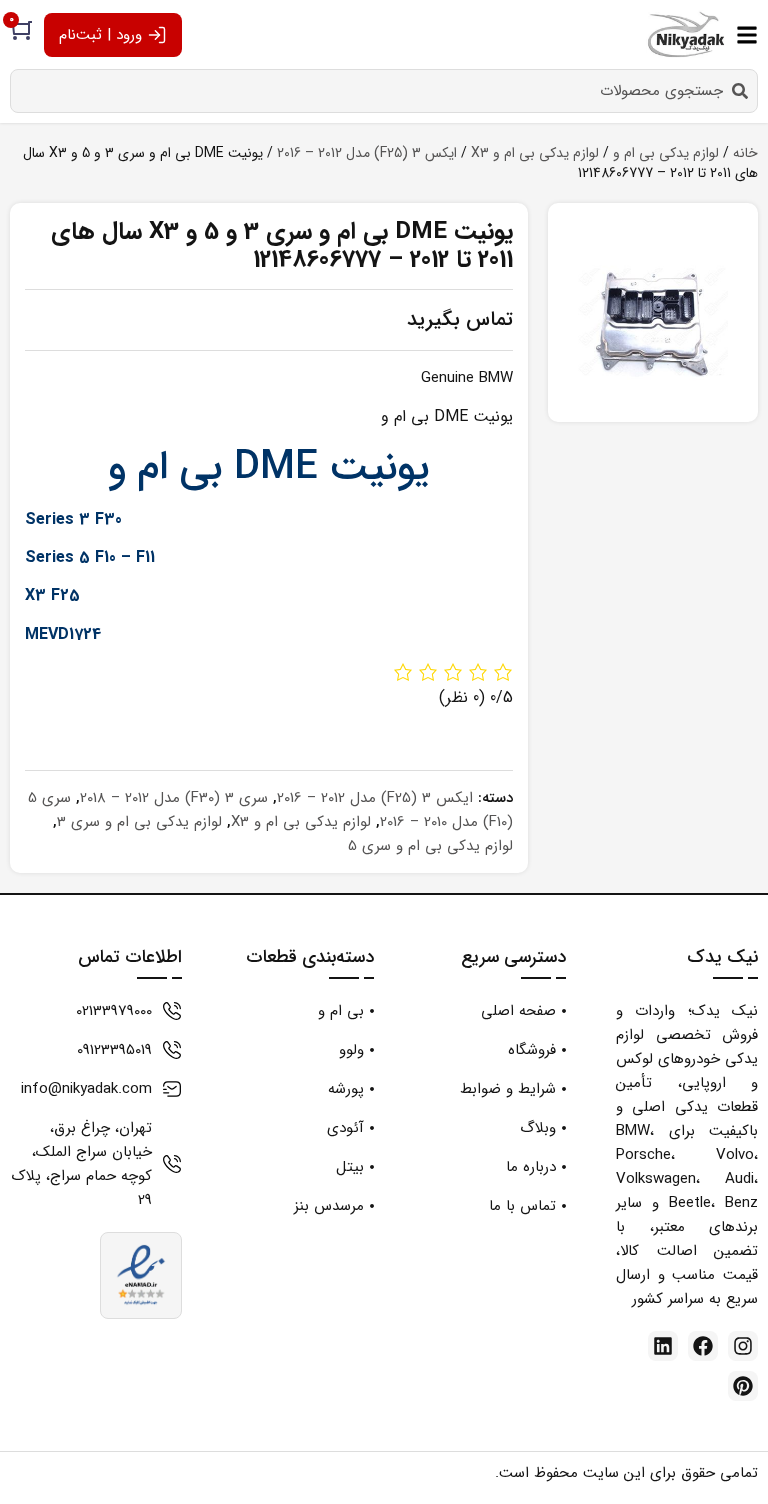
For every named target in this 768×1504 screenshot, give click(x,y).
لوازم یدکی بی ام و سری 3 (139, 822)
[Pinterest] (743, 1386)
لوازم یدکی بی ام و (666, 153)
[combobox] (384, 91)
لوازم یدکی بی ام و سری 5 (430, 846)
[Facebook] (703, 1346)
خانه (745, 153)
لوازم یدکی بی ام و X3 (535, 153)
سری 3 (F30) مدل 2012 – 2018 (174, 798)
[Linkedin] (663, 1346)
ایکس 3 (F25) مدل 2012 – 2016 (367, 153)
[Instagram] (743, 1346)
